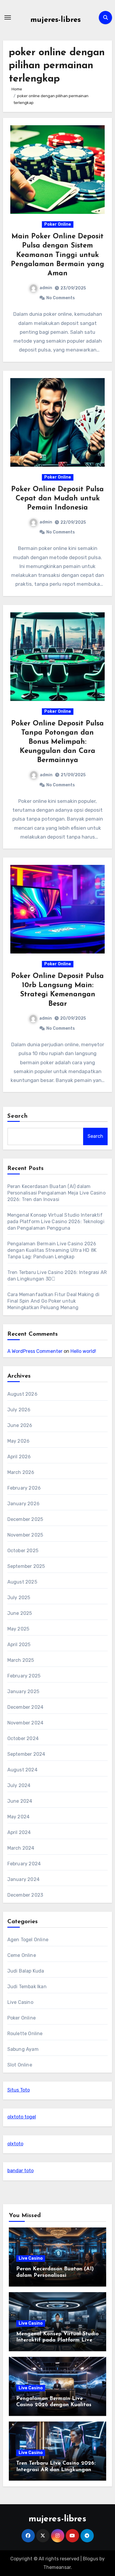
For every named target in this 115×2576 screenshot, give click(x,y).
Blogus (91, 2559)
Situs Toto (19, 2090)
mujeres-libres (56, 20)
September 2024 (26, 1754)
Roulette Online (25, 2034)
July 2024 (19, 1785)
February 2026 (24, 1488)
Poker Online (58, 224)
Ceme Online (22, 1955)
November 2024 (26, 1723)
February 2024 (24, 1864)
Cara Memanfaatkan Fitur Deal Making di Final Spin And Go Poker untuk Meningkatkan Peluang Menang (54, 1301)
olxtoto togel (22, 2117)
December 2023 (25, 1895)
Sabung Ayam (23, 2049)
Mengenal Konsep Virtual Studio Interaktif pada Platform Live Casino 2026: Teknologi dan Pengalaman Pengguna (56, 1222)
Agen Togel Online (28, 1940)
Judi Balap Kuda (26, 1971)
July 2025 (19, 1598)
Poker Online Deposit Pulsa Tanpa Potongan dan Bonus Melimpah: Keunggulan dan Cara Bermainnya (57, 742)
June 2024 (20, 1801)
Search (18, 1116)
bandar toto (20, 2171)
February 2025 (24, 1676)
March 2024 (21, 1848)
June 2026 (20, 1425)
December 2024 (26, 1707)
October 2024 (23, 1738)
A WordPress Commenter (35, 1351)
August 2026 (22, 1394)
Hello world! (83, 1351)
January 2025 (23, 1691)
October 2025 (23, 1551)
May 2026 (19, 1441)
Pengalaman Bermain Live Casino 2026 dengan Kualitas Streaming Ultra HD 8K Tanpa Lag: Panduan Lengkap (52, 1250)
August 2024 (22, 1770)
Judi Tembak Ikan (27, 1987)
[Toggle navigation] (8, 17)
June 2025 (20, 1613)
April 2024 (19, 1832)
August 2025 (22, 1582)
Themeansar (57, 2567)
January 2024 (23, 1879)
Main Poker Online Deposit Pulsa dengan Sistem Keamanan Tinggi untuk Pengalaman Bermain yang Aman (57, 255)
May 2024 (19, 1817)
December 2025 (25, 1519)
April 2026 (19, 1457)
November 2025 (25, 1535)
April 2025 (19, 1645)
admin (46, 288)
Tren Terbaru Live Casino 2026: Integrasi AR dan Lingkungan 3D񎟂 (56, 2470)
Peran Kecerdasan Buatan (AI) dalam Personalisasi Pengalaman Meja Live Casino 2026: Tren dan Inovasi (56, 1193)
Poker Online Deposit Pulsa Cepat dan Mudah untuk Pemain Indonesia (57, 499)
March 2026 (21, 1472)
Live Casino (20, 2002)
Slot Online (20, 2065)
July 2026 (19, 1410)
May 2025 (18, 1629)
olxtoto (15, 2144)
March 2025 (21, 1660)
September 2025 (26, 1566)
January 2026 (23, 1504)
